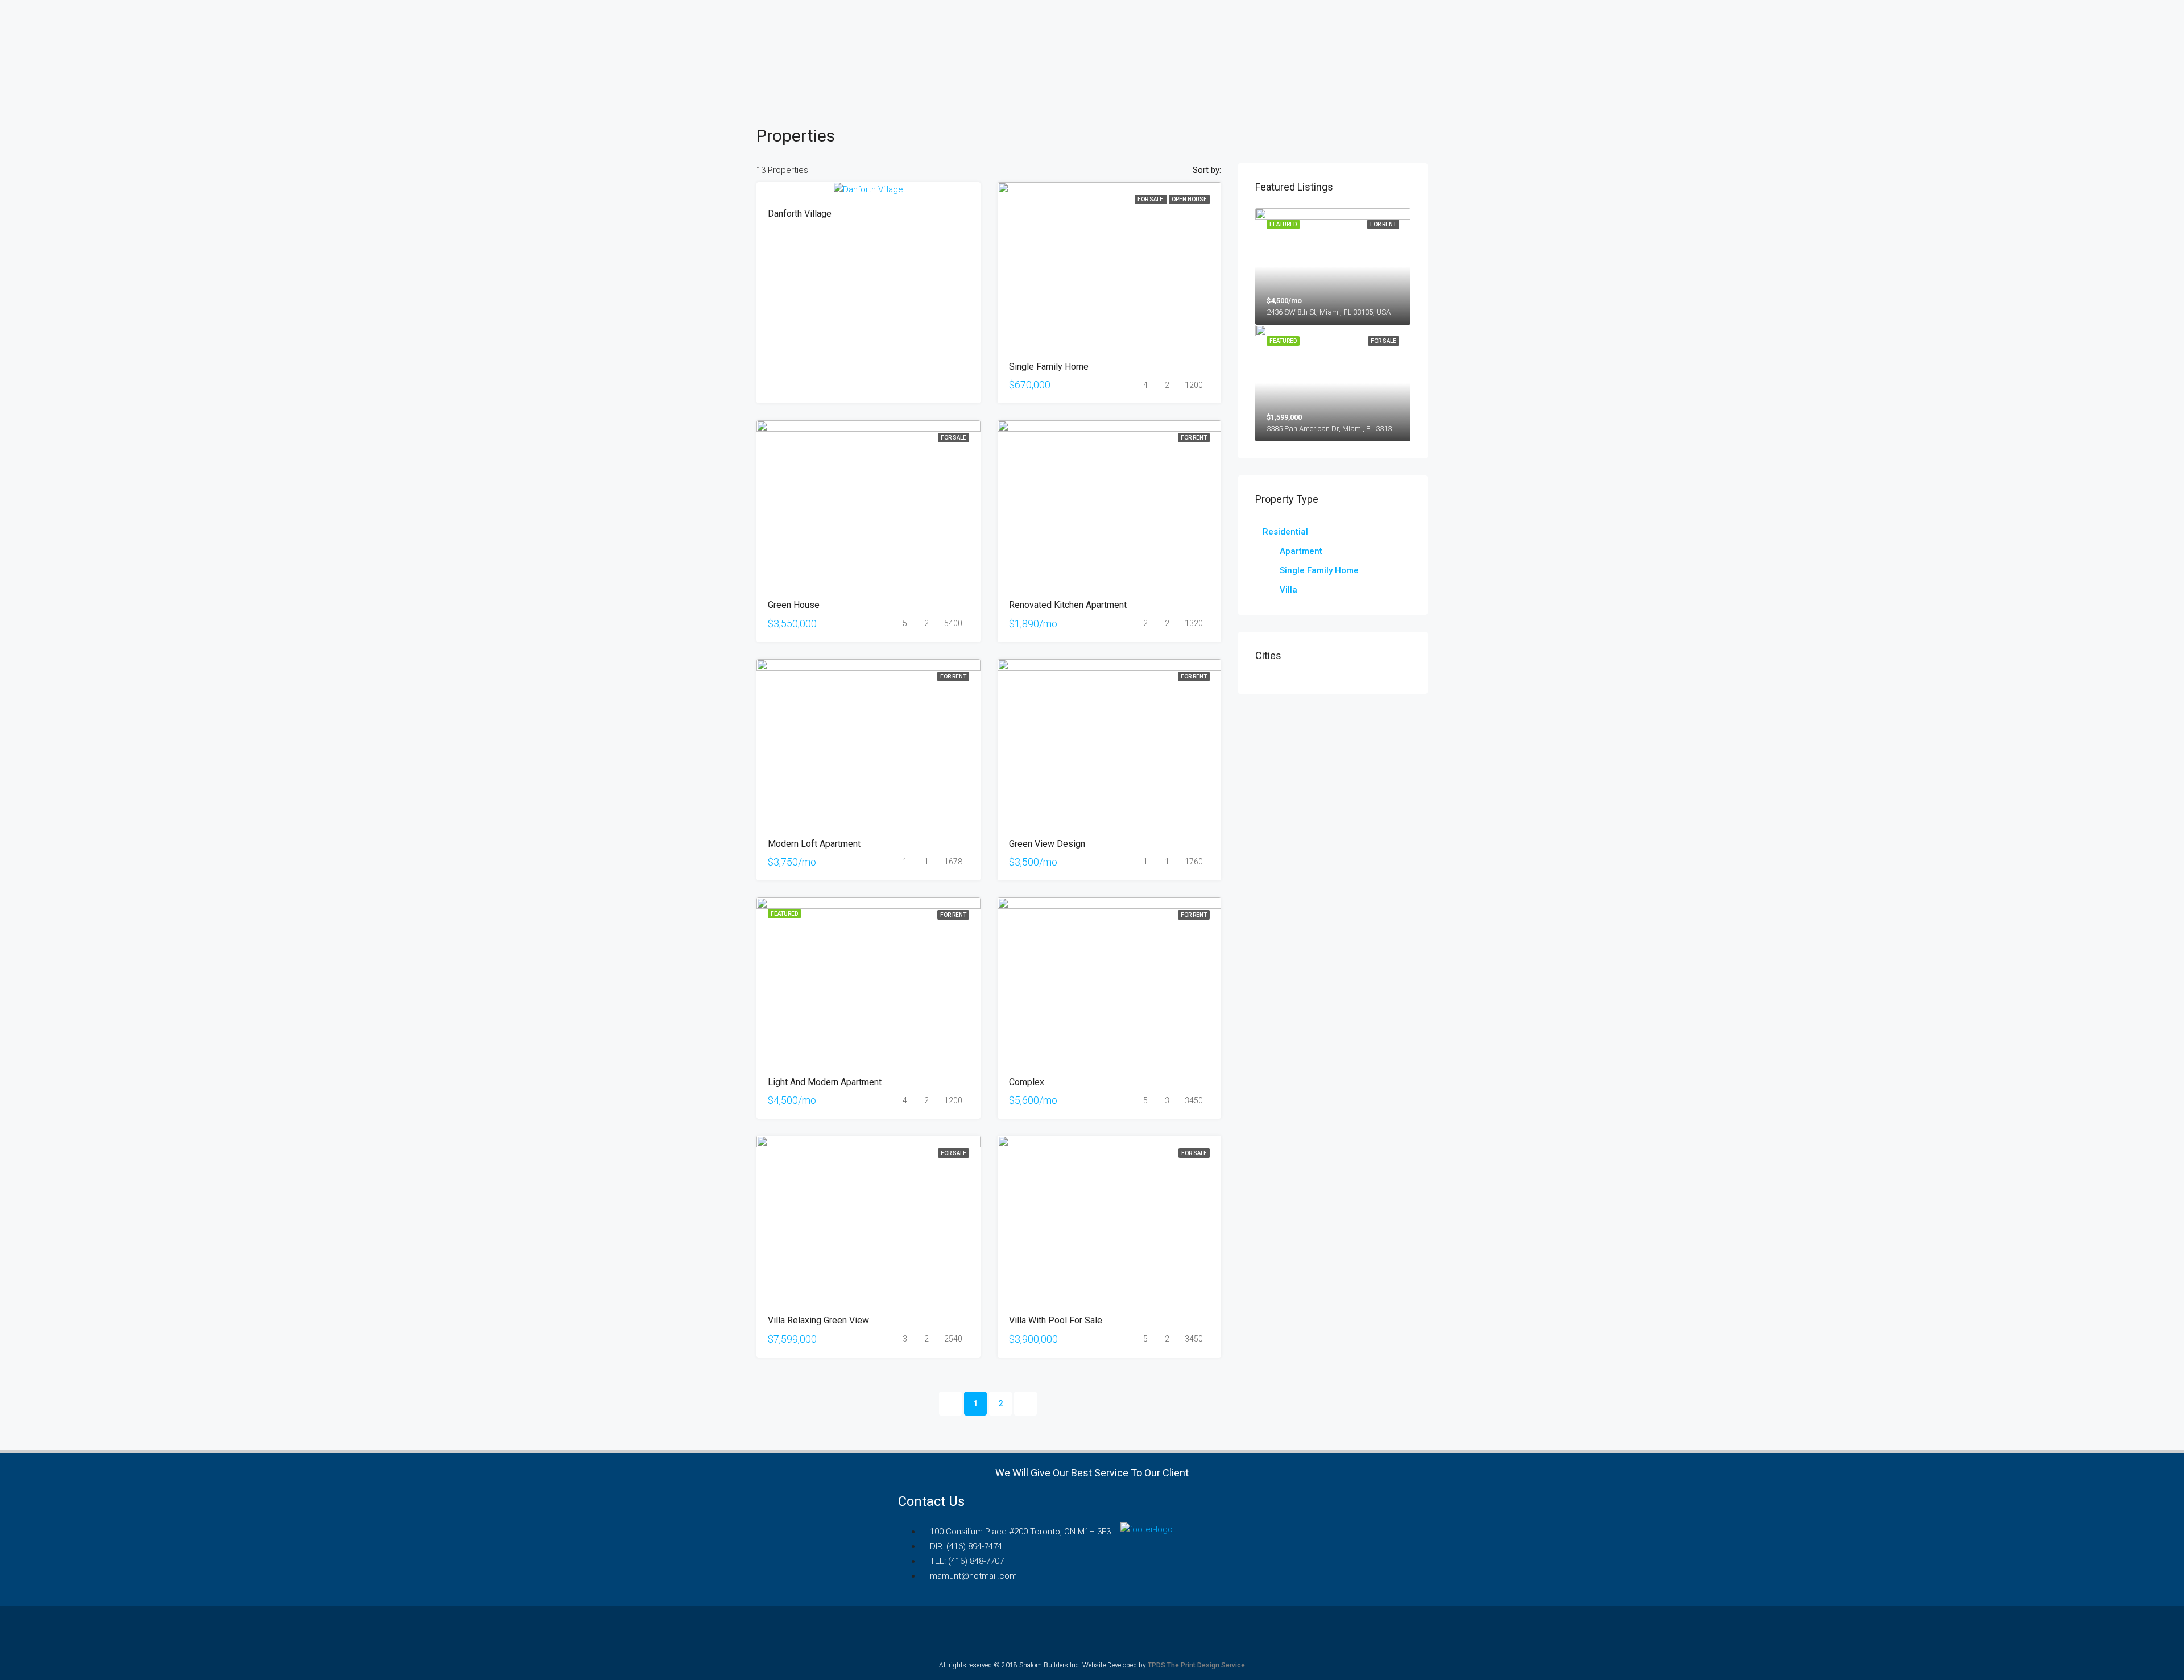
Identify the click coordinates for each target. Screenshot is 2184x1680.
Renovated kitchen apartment (1068, 605)
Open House (1189, 199)
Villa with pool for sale (1056, 1320)
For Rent (1194, 438)
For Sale (1151, 199)
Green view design (1047, 844)
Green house (794, 605)
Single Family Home (1319, 570)
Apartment (1301, 551)
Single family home (1049, 367)
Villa (1289, 590)
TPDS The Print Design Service (1196, 1665)
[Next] (1025, 1404)
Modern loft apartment (814, 844)
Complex (1027, 1082)
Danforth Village (800, 214)
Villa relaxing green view (818, 1320)
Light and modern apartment (825, 1082)
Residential (1285, 532)
